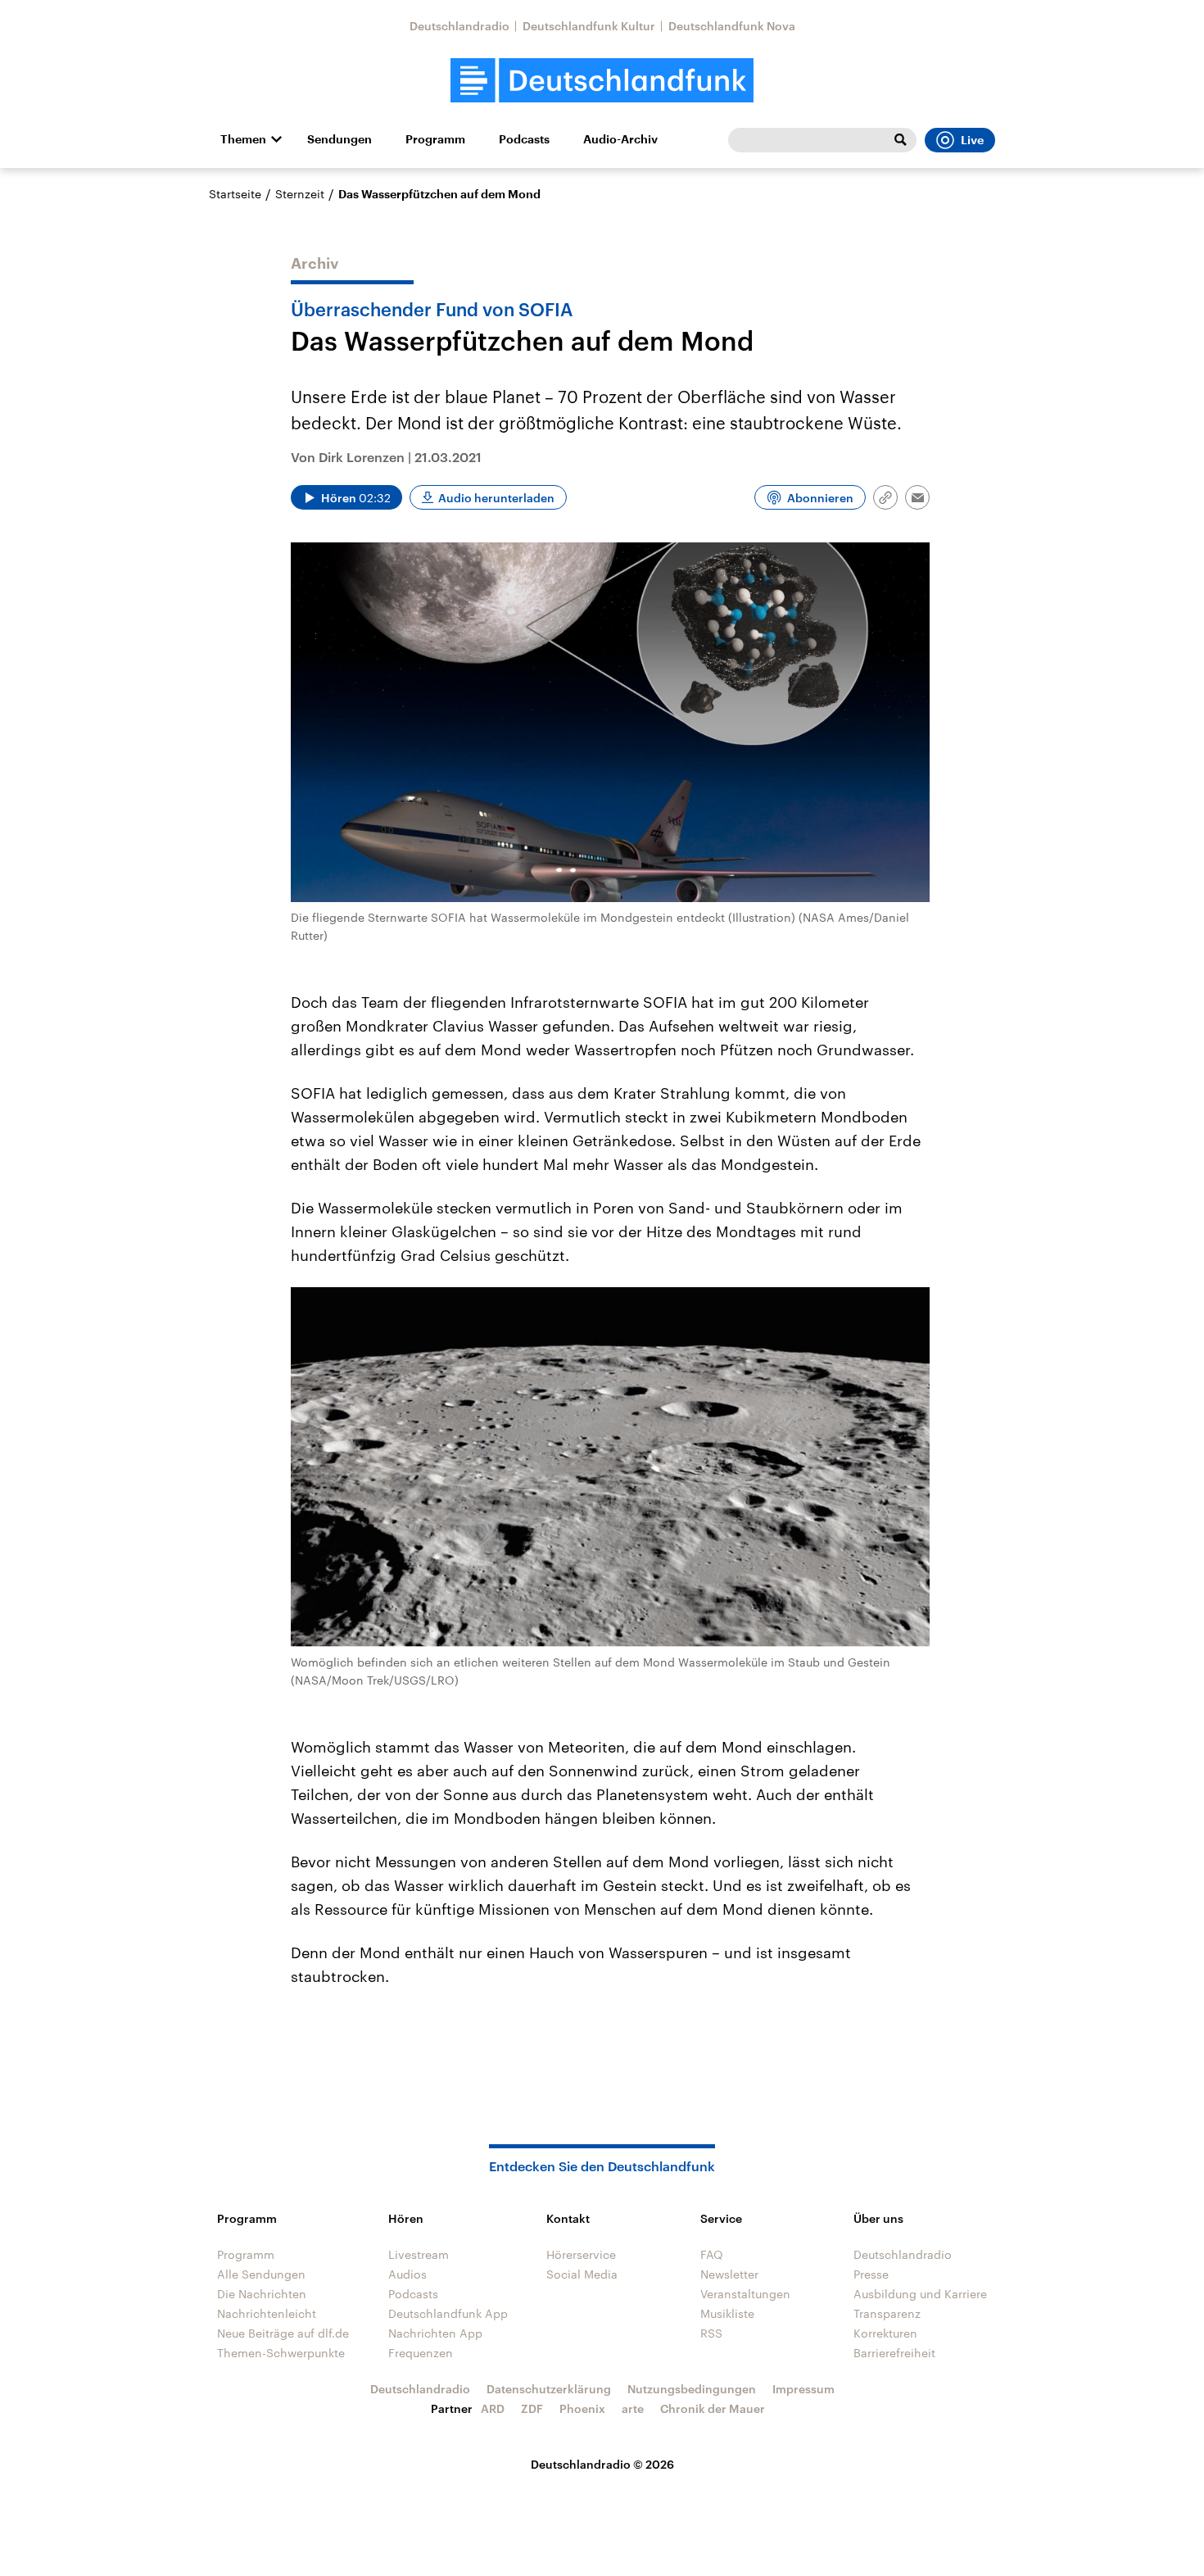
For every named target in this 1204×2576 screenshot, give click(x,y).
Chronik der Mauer (713, 2408)
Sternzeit (300, 194)
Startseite (235, 194)
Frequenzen (421, 2353)
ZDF (532, 2408)
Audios (407, 2274)
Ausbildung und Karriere (920, 2294)
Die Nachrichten (262, 2294)
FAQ (712, 2254)
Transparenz (887, 2313)
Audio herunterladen (496, 498)
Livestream (419, 2254)
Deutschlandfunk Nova (732, 26)
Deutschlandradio (459, 26)
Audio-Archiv (620, 139)
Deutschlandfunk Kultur (589, 26)
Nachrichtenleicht (267, 2313)
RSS (711, 2333)
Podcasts (524, 139)
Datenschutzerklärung (549, 2389)
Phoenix (582, 2408)
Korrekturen (885, 2333)
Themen (243, 139)
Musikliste (727, 2313)
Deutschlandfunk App (448, 2313)
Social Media (582, 2274)
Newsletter (729, 2274)
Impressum (803, 2389)
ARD (493, 2408)
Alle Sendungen (261, 2274)
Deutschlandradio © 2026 (602, 2464)
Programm (435, 139)
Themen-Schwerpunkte (281, 2353)
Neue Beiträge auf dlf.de (283, 2333)
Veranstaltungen (745, 2294)
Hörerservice (581, 2254)
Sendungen (339, 139)
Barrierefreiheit (894, 2353)
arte (633, 2408)
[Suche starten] (900, 140)
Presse (871, 2274)
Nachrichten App (435, 2333)
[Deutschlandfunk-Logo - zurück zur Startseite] (602, 81)
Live (972, 140)
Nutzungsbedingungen (692, 2389)
